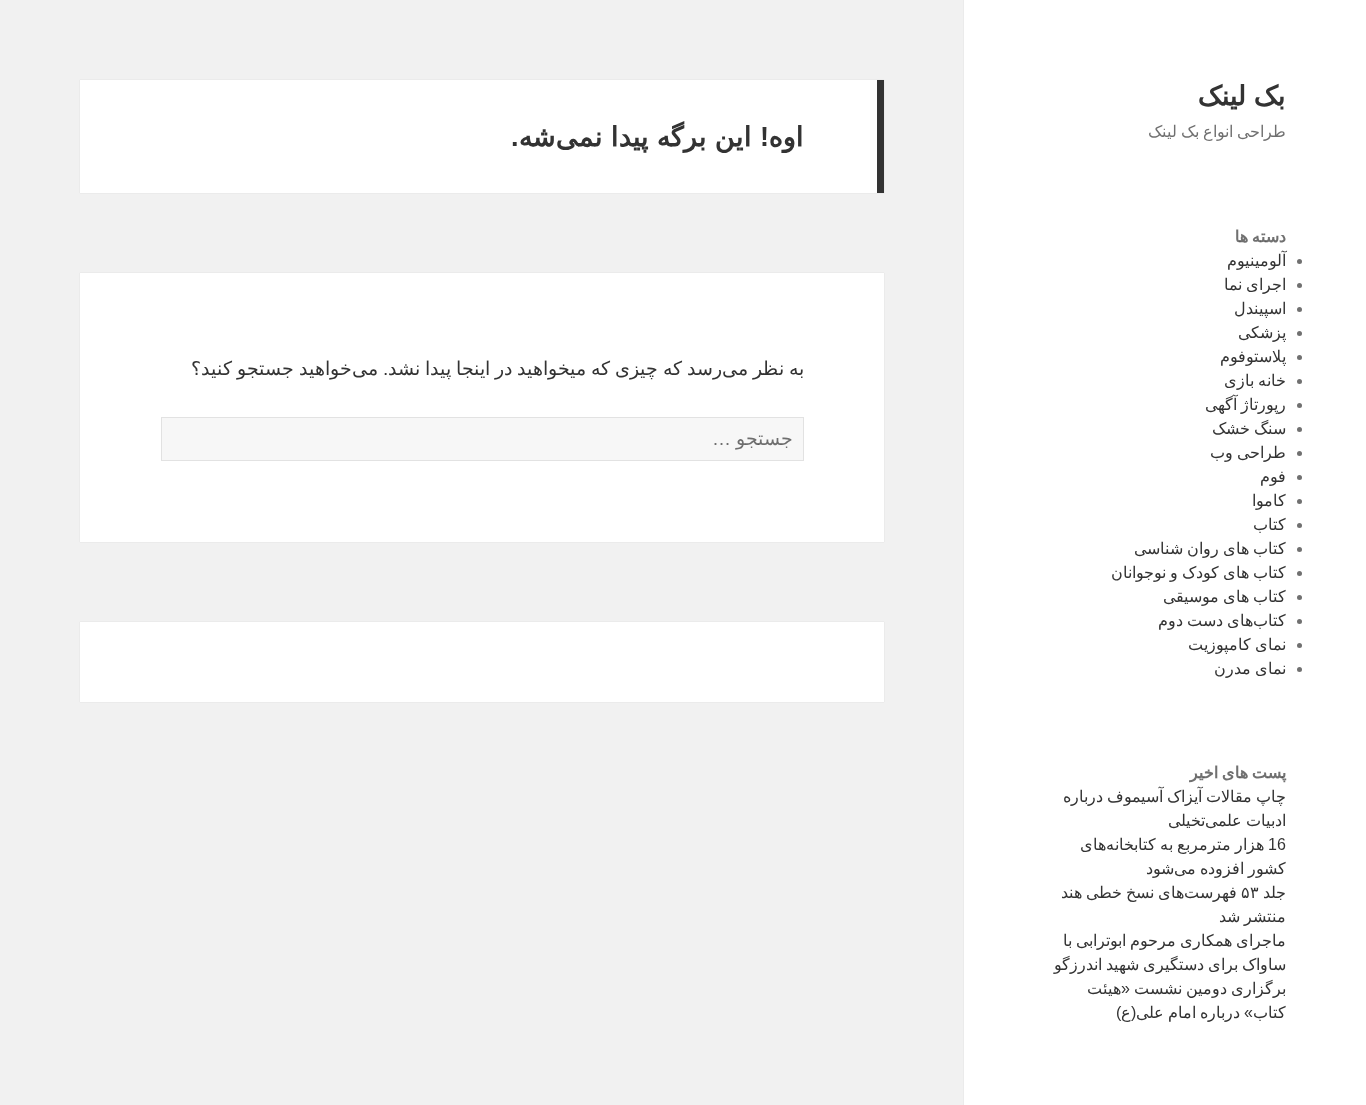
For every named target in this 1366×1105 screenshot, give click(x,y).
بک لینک (1242, 96)
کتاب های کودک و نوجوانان (1198, 572)
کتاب (1269, 524)
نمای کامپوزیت (1237, 644)
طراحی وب (1248, 452)
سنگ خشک (1249, 428)
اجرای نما (1255, 284)
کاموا (1269, 500)
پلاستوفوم (1253, 356)
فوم (1273, 476)
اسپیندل (1260, 308)
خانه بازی (1255, 380)
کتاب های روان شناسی (1210, 548)
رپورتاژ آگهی (1245, 404)
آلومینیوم (1256, 260)
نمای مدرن (1250, 668)
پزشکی (1262, 332)
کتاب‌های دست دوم (1222, 620)
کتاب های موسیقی (1224, 596)
